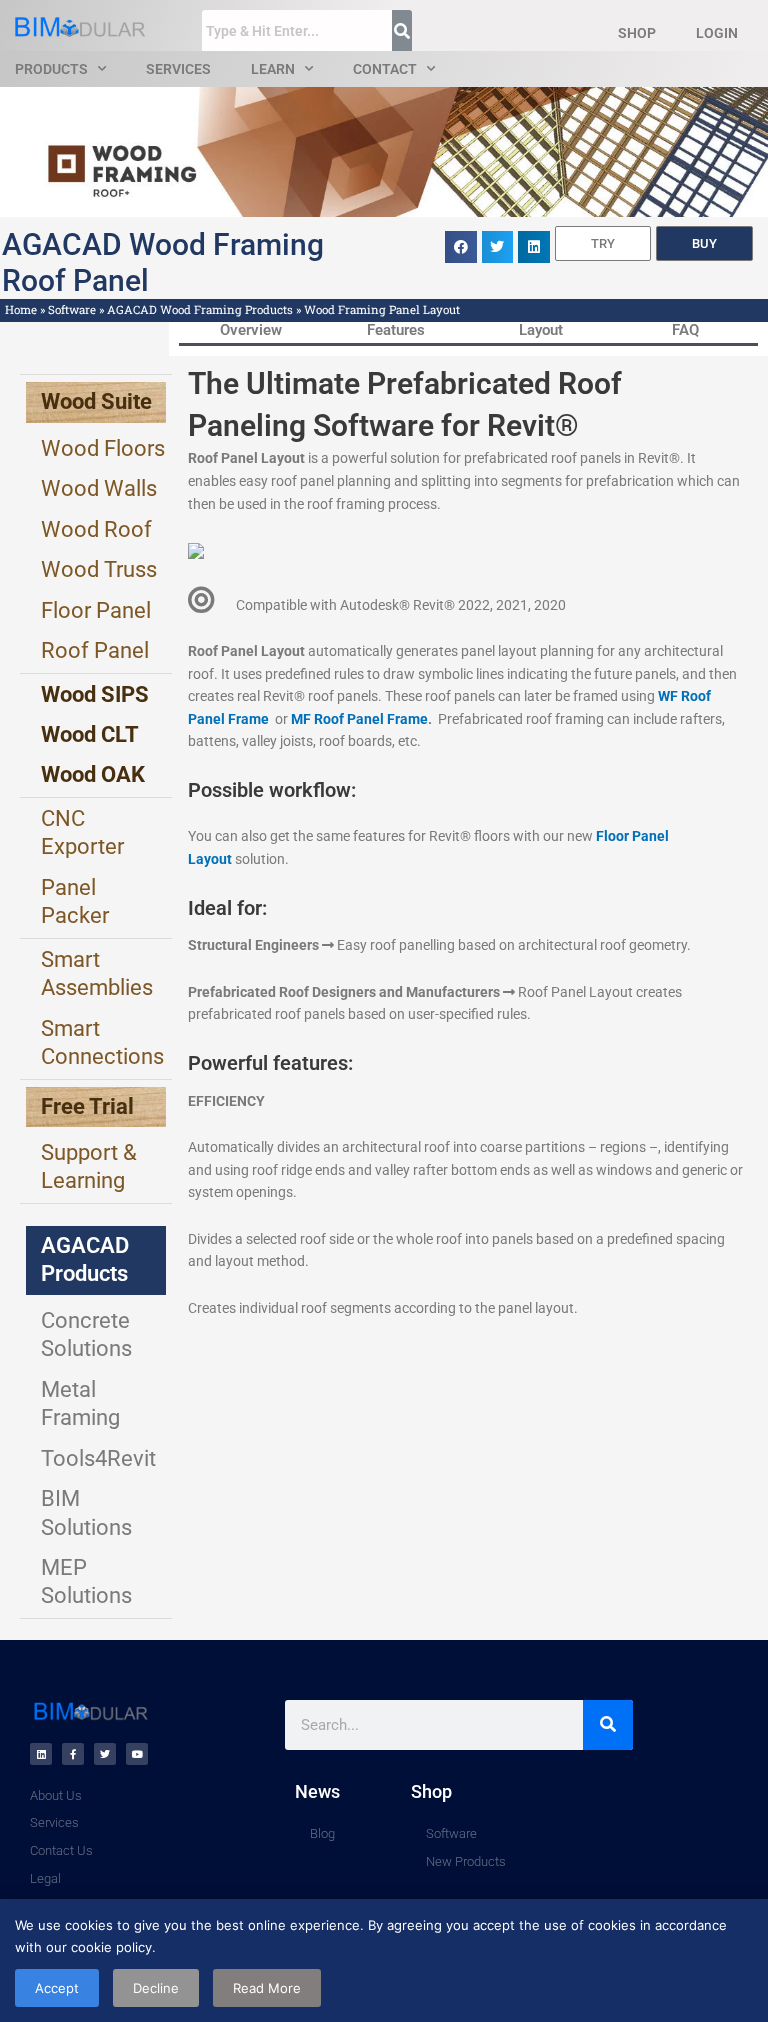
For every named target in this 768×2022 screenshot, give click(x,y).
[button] (461, 247)
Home (21, 309)
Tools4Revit (98, 1458)
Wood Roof (96, 529)
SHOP (637, 33)
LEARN (273, 69)
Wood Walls (99, 488)
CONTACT (385, 69)
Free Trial (87, 1106)
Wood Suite (96, 401)
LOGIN (717, 33)
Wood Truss (99, 569)
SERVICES (178, 69)
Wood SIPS (95, 694)
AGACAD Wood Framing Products (200, 309)
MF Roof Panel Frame (359, 719)
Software (72, 309)
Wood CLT (90, 734)
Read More (267, 1988)
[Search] (608, 1725)
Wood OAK (93, 774)
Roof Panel (95, 650)
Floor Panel (96, 610)
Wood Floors (103, 448)
